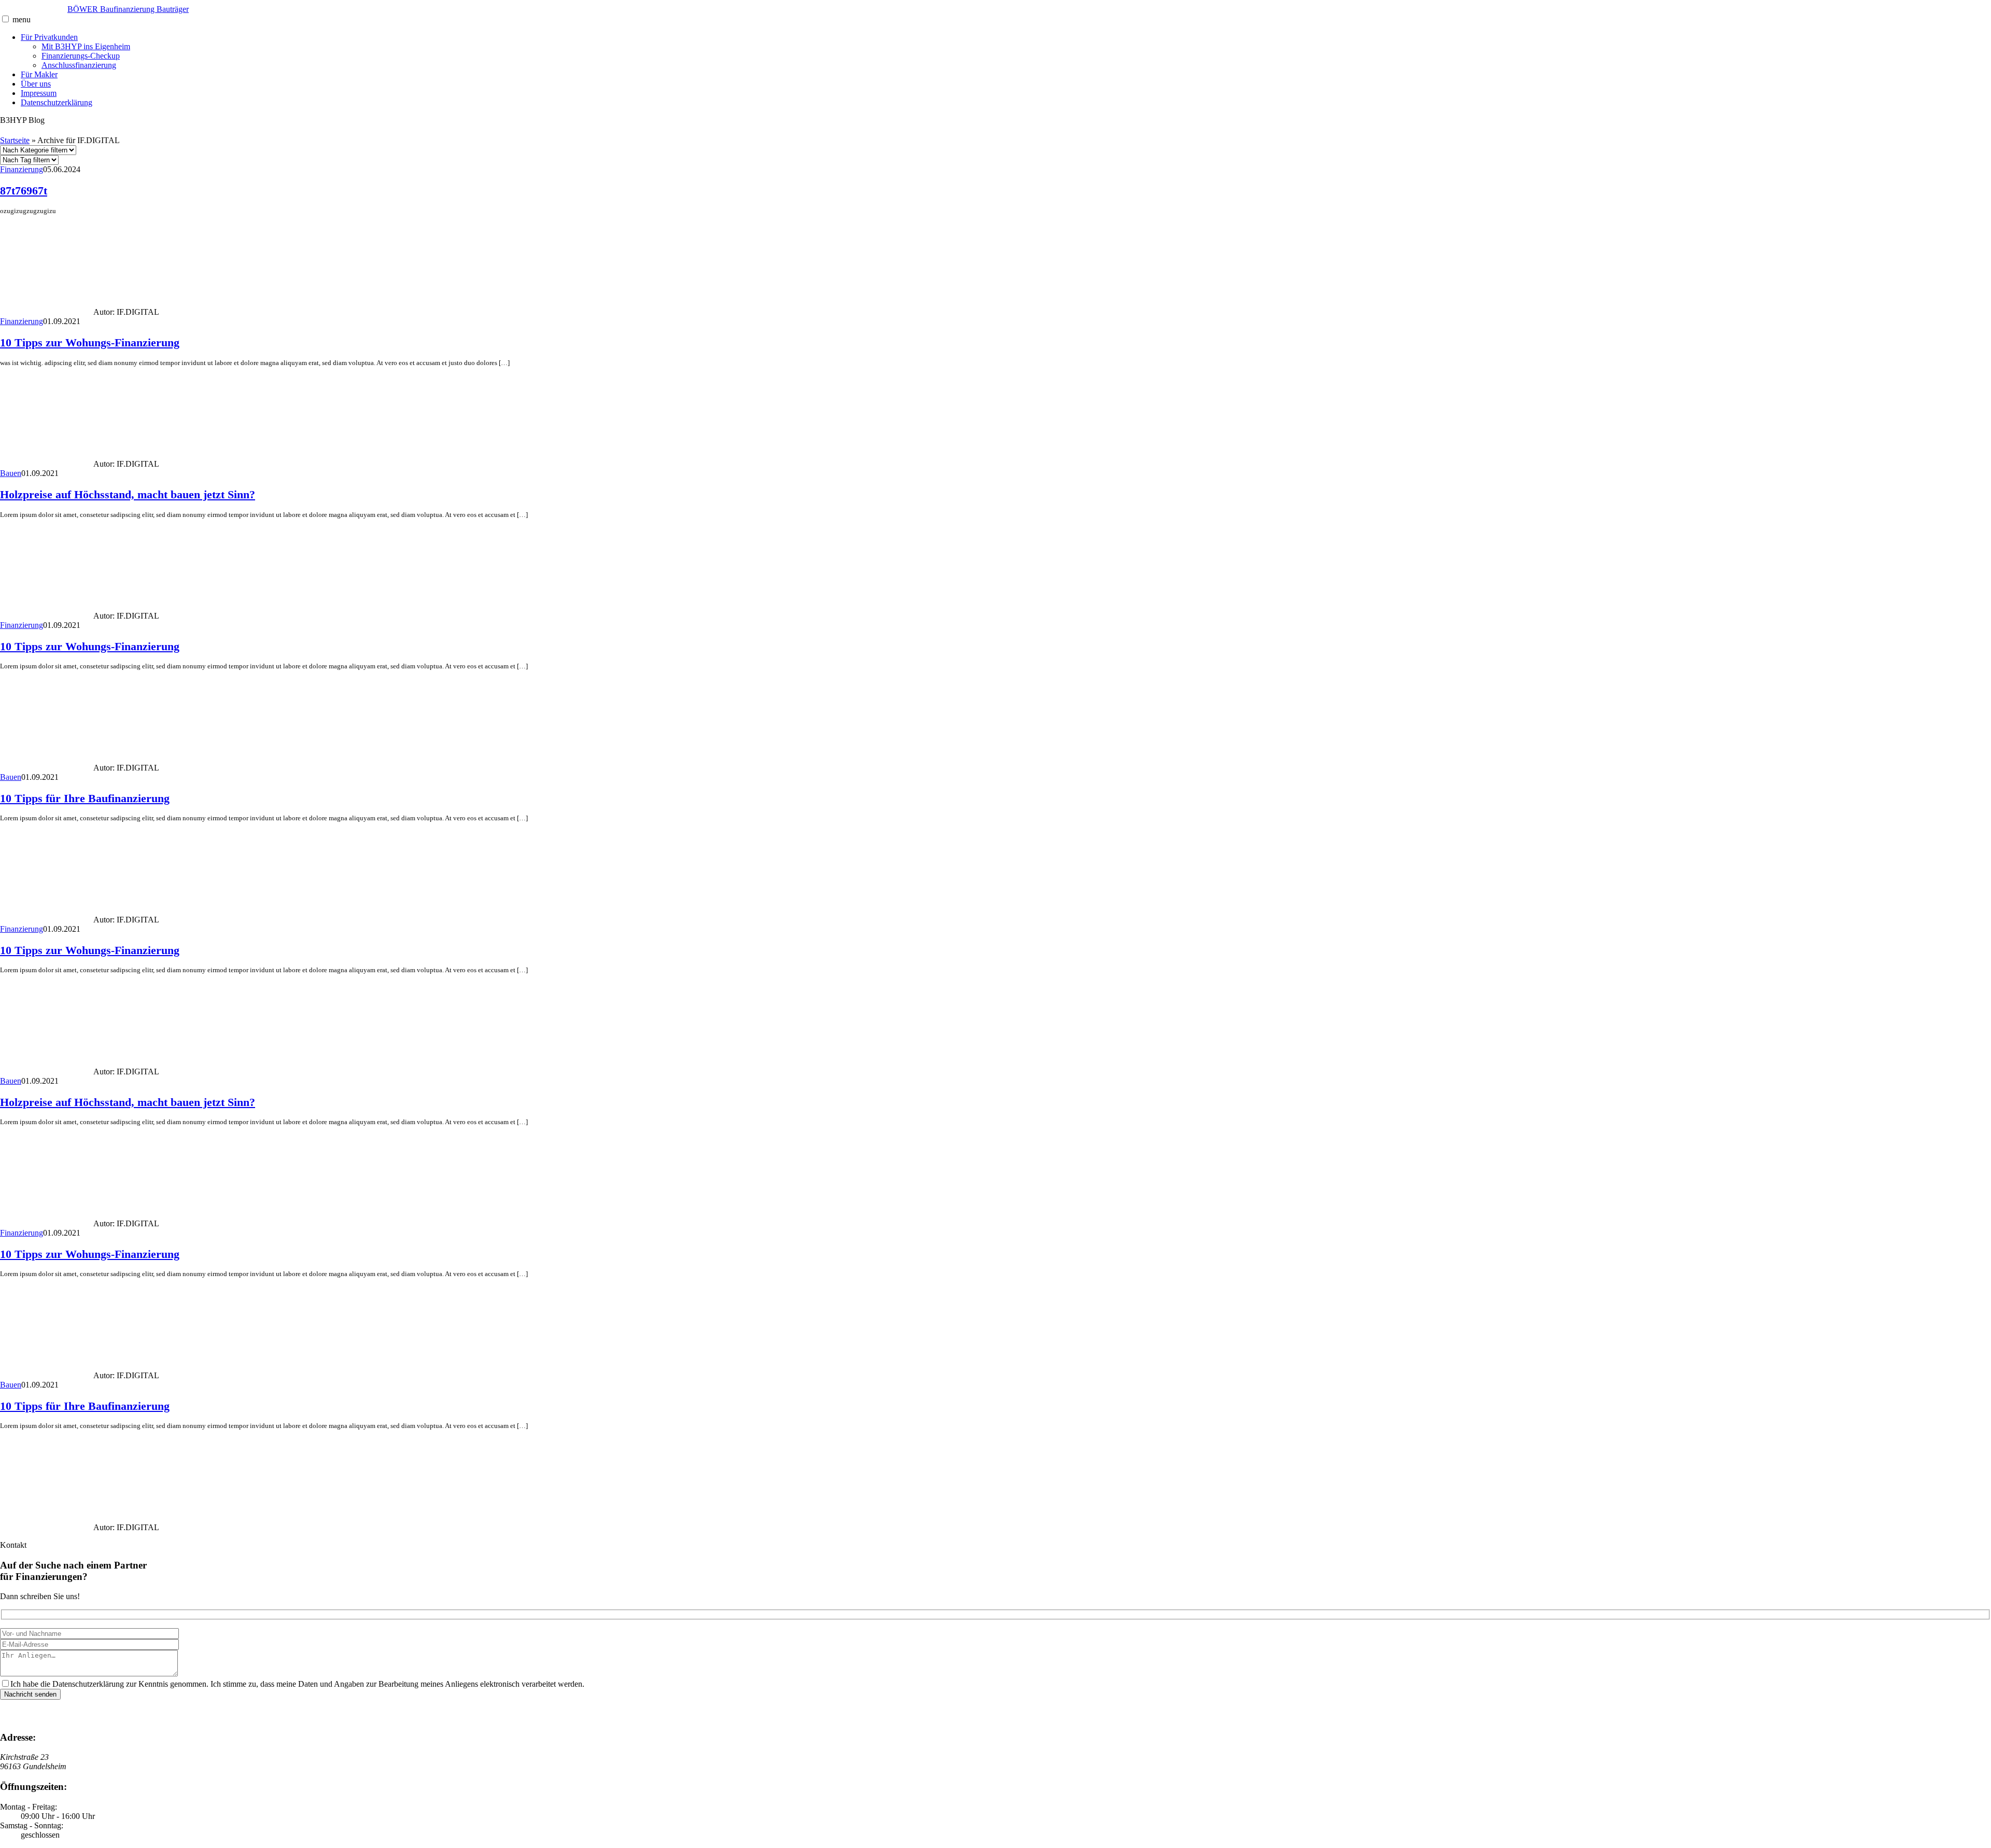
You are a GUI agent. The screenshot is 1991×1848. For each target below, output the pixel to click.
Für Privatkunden (49, 37)
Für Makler (39, 74)
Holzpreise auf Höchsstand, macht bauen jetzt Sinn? (128, 494)
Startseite (15, 140)
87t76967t (24, 191)
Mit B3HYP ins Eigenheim (86, 46)
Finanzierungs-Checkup (81, 56)
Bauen (11, 473)
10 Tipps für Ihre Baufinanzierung (85, 798)
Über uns (36, 84)
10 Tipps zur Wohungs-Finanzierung (90, 342)
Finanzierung (22, 169)
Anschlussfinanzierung (79, 65)
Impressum (39, 93)
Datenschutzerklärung (57, 102)
